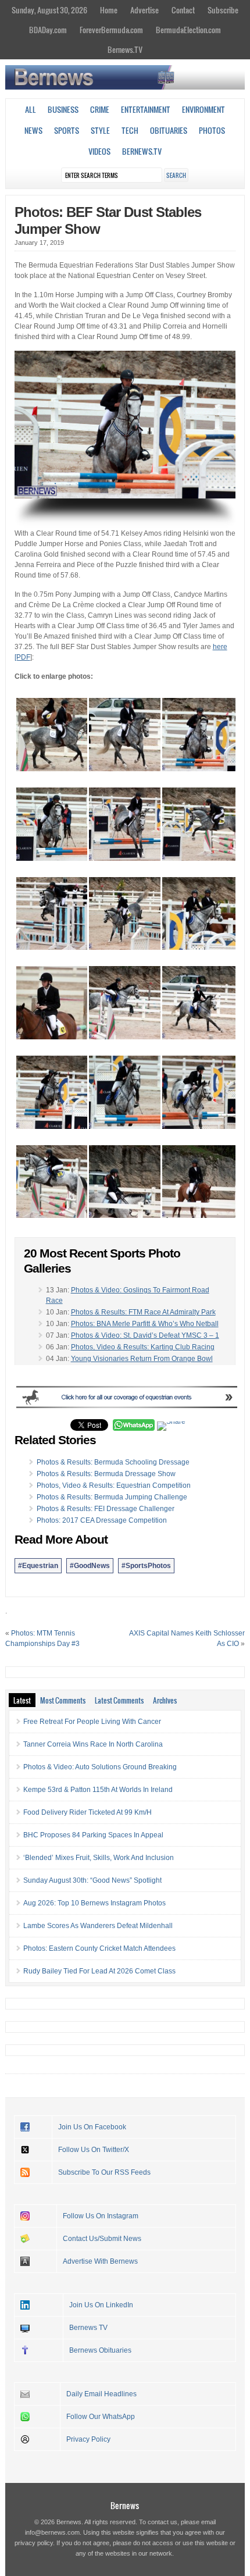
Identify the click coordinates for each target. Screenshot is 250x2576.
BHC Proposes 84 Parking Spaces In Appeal (93, 1835)
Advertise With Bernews (100, 2261)
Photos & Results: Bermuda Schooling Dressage (113, 1462)
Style (100, 130)
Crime (100, 109)
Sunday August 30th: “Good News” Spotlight (92, 1880)
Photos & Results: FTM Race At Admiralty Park (143, 1312)
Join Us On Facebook (92, 2127)
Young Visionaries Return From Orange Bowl (142, 1359)
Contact (183, 10)
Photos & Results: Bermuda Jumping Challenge (112, 1497)
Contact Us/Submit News (102, 2239)
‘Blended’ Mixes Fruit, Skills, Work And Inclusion (99, 1858)
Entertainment (146, 109)
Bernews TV (88, 2328)
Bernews (125, 2505)
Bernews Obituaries (100, 2350)
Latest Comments (119, 1700)
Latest (22, 1700)
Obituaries (169, 130)
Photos (212, 130)
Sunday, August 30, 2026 (49, 10)
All (31, 109)
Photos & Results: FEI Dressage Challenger (106, 1509)
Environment (203, 109)
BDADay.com (48, 30)
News (33, 130)
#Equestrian (38, 1566)
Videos (99, 151)
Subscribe (223, 10)
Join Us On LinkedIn (101, 2305)
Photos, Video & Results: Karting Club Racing (143, 1347)
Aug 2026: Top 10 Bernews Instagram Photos (94, 1903)
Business (63, 109)
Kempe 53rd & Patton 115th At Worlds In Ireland (98, 1790)
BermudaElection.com (188, 30)
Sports (67, 130)
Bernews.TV (125, 49)
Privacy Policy (88, 2439)
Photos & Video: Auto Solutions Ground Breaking (100, 1767)
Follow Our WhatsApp (101, 2417)
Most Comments (63, 1700)
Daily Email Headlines (101, 2394)
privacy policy (34, 2543)
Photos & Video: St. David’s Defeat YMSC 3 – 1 (145, 1335)
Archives (165, 1700)
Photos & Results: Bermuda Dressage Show (106, 1474)
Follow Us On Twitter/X (94, 2150)
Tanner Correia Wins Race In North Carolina (93, 1744)
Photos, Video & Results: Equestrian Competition (114, 1485)
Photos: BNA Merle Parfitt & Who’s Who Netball (145, 1324)
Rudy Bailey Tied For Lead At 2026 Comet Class (99, 1971)
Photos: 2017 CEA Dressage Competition (102, 1520)
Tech (130, 130)
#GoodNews (90, 1566)
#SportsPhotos (146, 1566)
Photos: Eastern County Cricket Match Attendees (99, 1948)
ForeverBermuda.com (111, 30)
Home (109, 10)
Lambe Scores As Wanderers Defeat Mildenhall (98, 1926)
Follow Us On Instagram (101, 2216)
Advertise (144, 10)
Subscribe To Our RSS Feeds (104, 2172)
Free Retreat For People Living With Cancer (92, 1722)
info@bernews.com (52, 2532)
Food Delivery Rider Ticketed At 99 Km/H (87, 1812)
